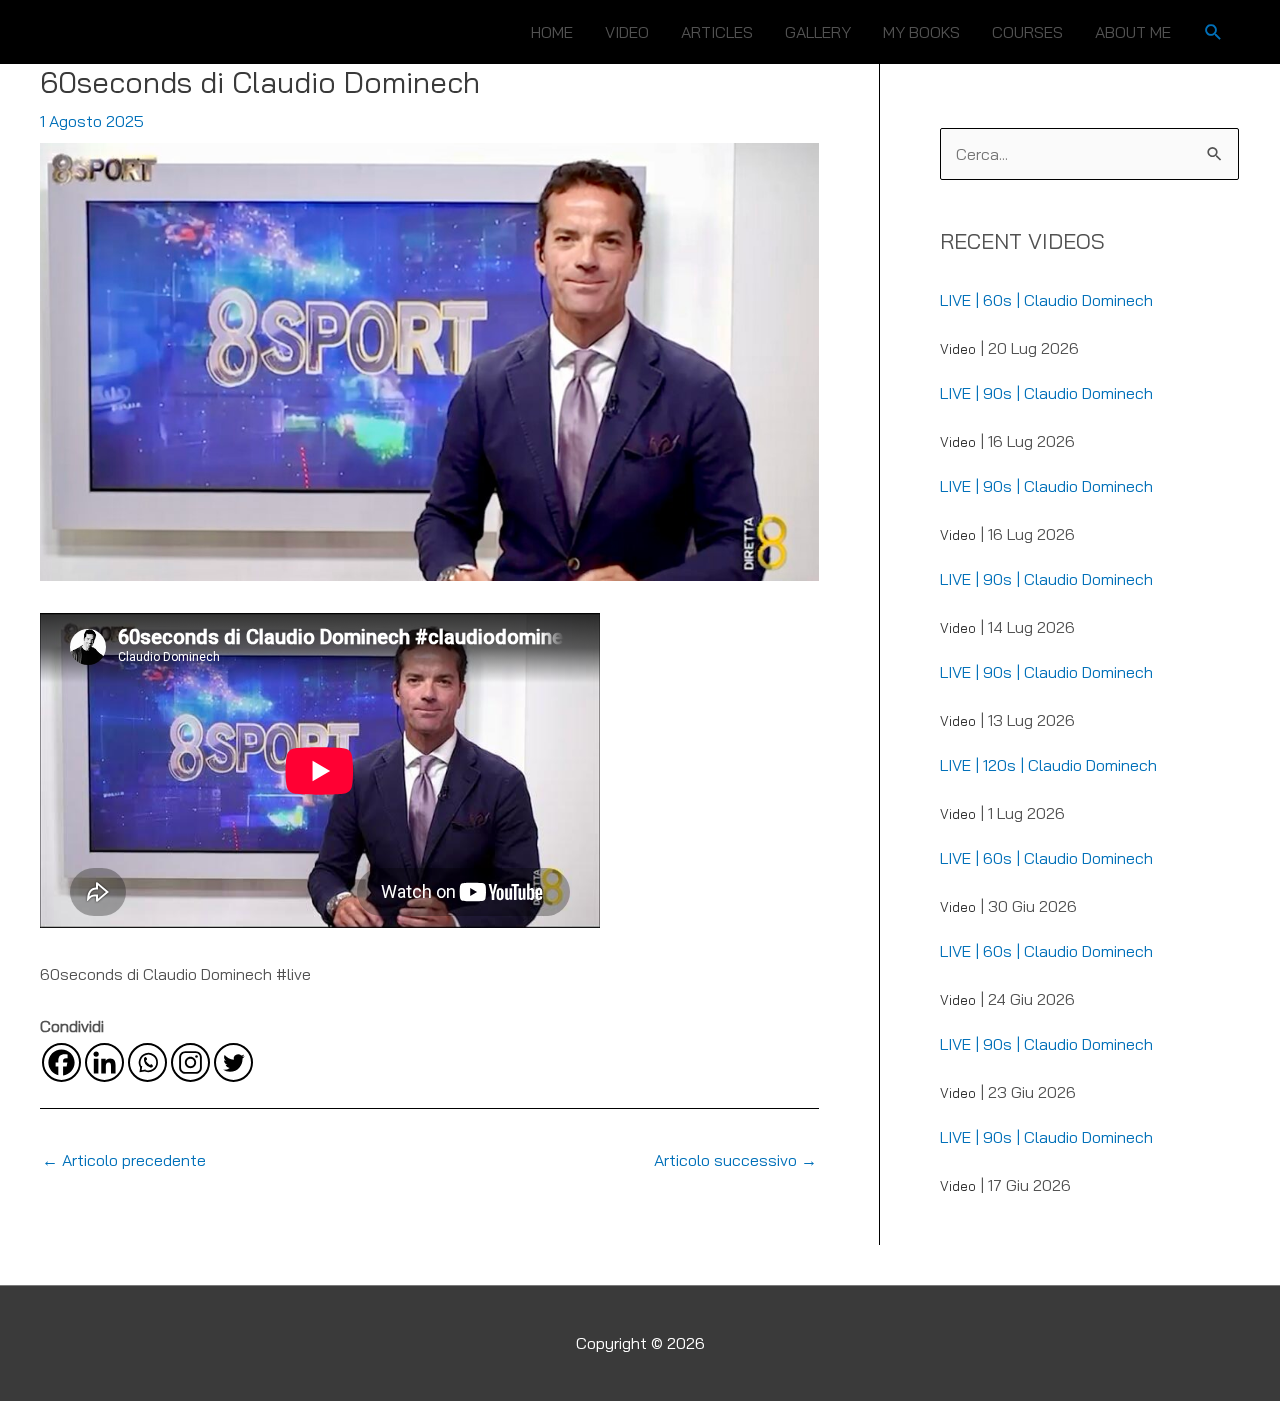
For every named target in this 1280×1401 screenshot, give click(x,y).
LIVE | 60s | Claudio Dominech (1046, 300)
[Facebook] (61, 1062)
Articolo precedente (124, 1160)
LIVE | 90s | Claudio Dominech (1046, 393)
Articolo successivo (735, 1160)
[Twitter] (233, 1062)
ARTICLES (717, 32)
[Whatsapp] (147, 1062)
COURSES (1027, 32)
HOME (552, 32)
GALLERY (818, 32)
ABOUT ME (1133, 32)
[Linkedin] (104, 1062)
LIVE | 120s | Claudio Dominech (1048, 765)
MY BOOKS (921, 32)
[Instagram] (190, 1062)
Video (958, 348)
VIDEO (627, 32)
